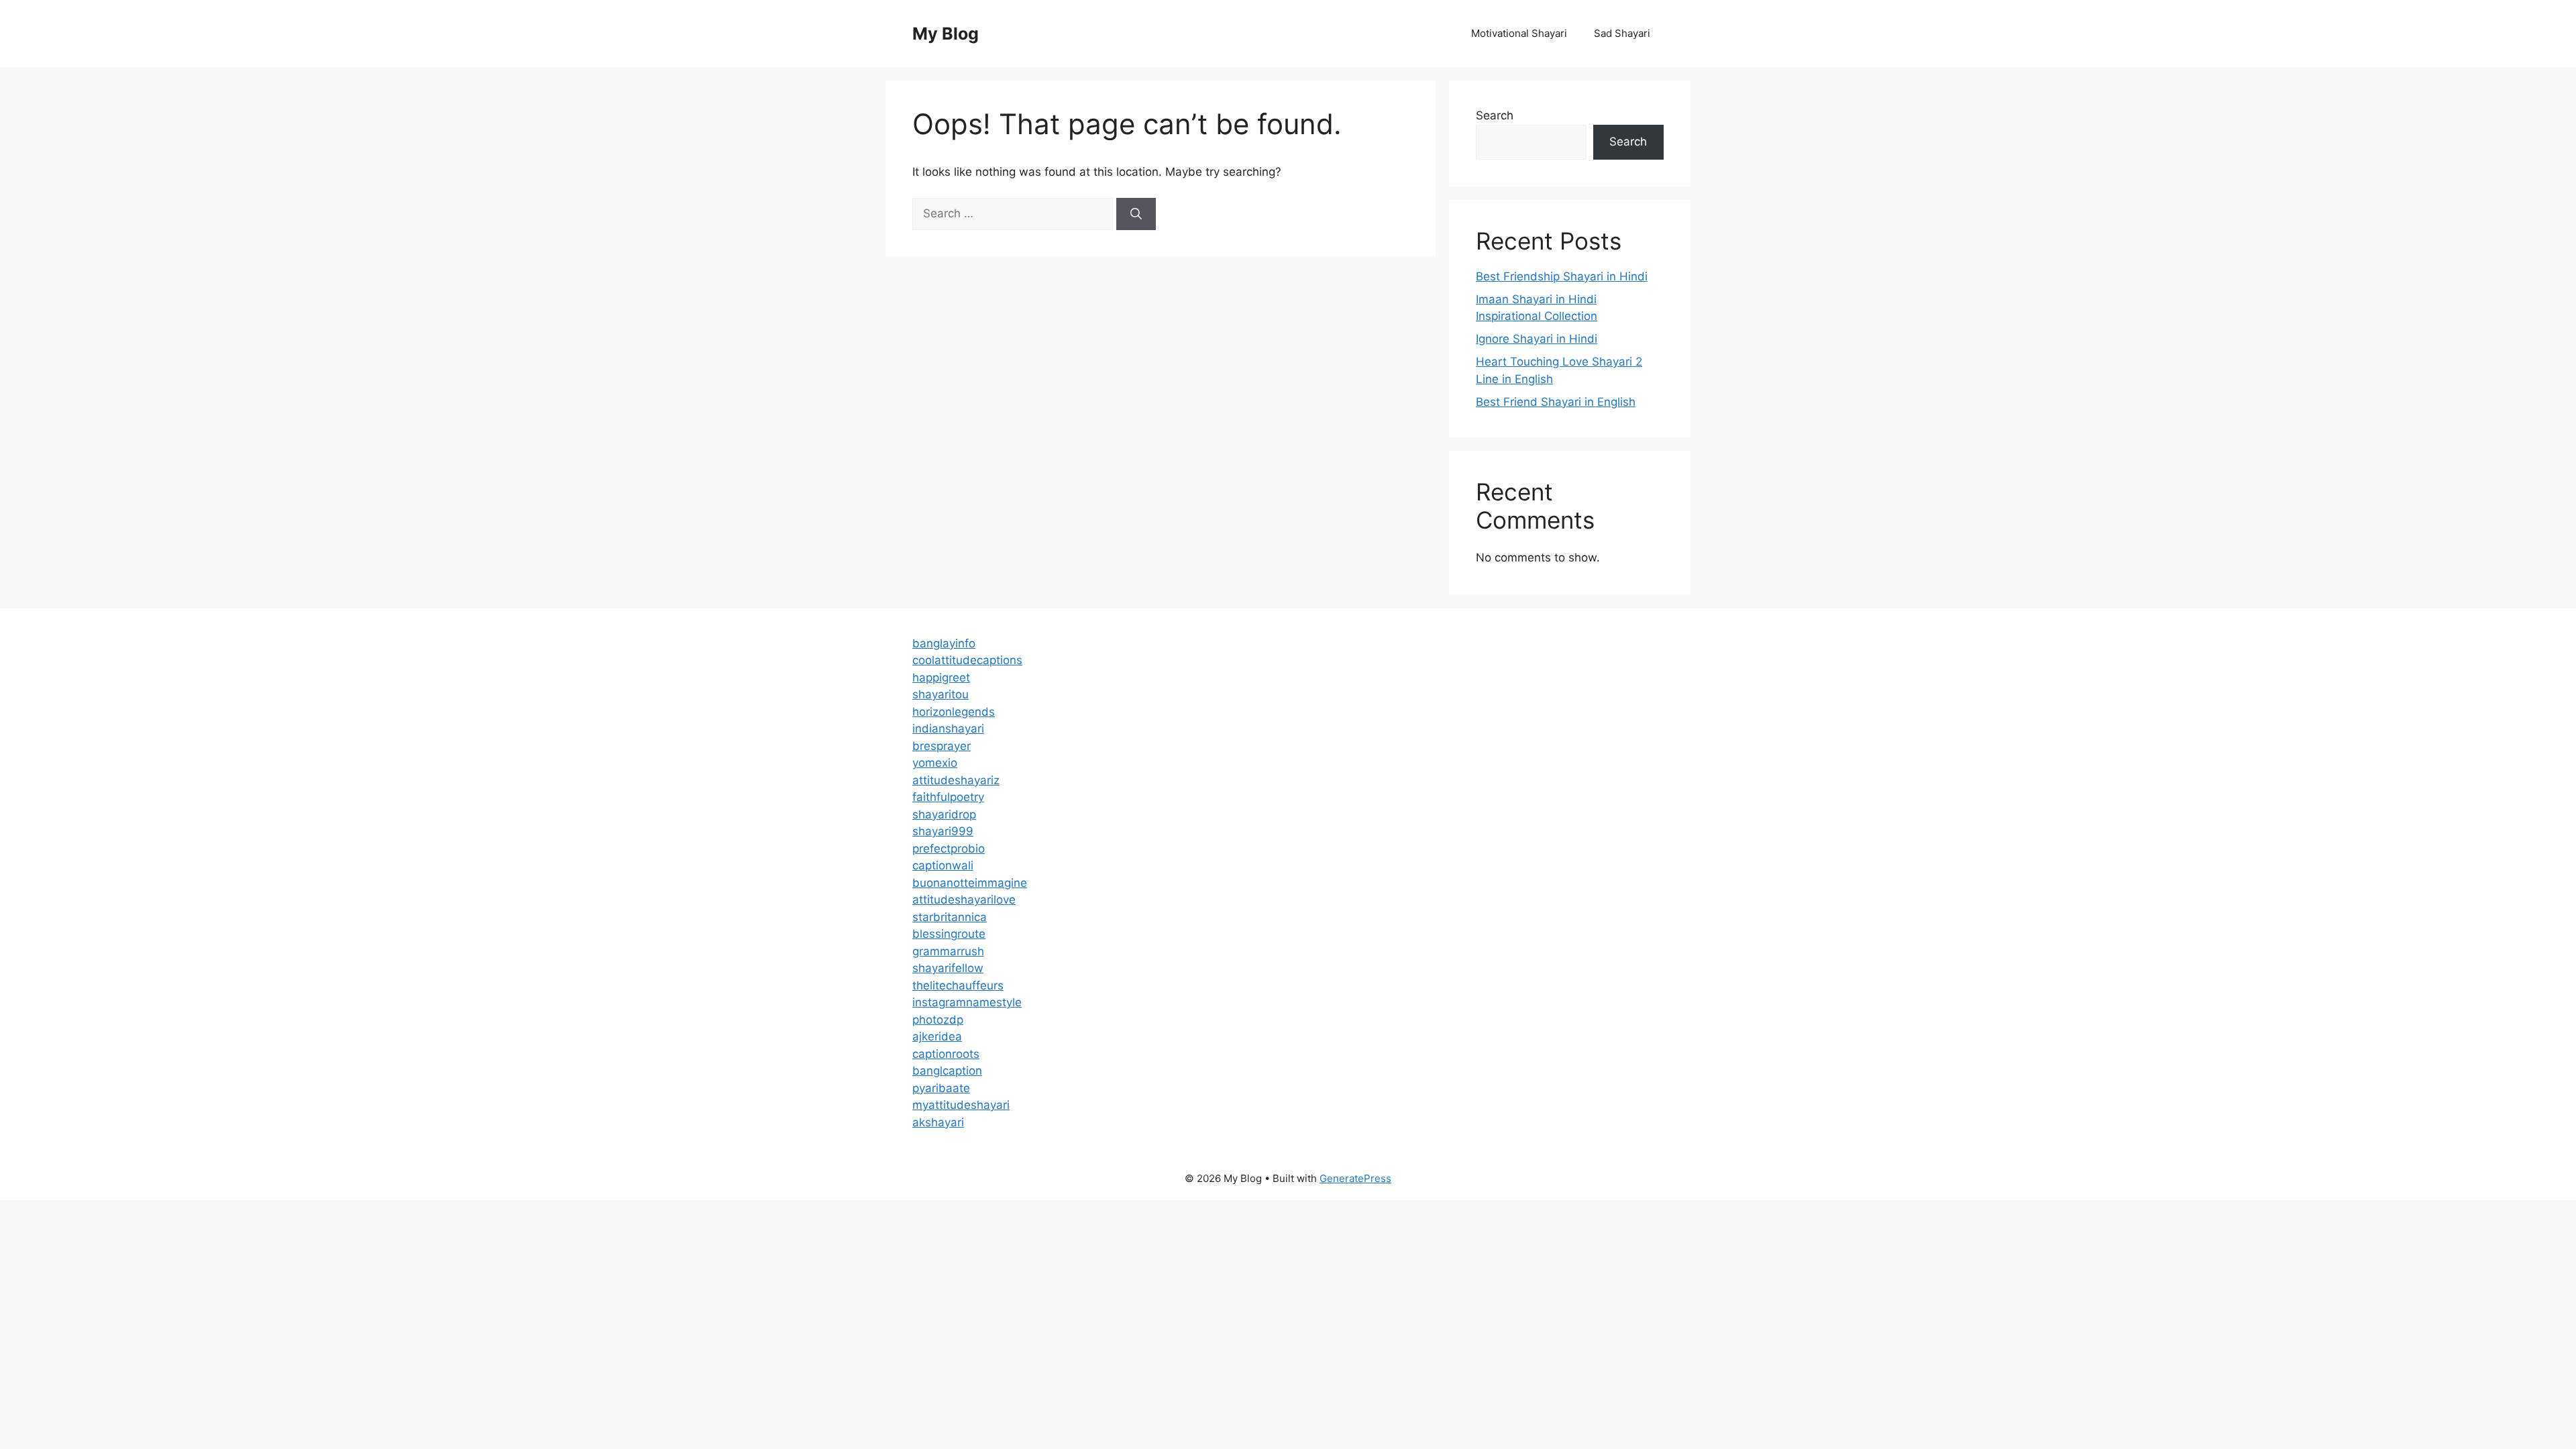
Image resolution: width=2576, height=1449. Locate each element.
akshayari (938, 1122)
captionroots (946, 1054)
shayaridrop (944, 814)
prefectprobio (949, 849)
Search (1495, 115)
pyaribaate (941, 1088)
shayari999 (943, 831)
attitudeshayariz (956, 780)
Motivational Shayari (1519, 33)
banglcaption (947, 1071)
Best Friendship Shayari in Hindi (1562, 276)
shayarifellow (948, 968)
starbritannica (950, 917)
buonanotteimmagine (970, 883)
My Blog (946, 34)
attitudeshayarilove (964, 900)
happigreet (941, 678)
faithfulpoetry (948, 797)
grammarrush (948, 951)
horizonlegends (954, 712)
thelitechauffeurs (958, 985)
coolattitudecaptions (967, 660)
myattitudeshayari (961, 1105)
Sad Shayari (1622, 33)
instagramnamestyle (967, 1002)
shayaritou (941, 694)
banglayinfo (944, 643)
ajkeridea (937, 1036)
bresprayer (942, 746)
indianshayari (948, 729)
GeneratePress (1355, 1178)
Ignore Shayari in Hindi (1537, 339)
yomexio (935, 763)
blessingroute (949, 934)
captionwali (943, 865)
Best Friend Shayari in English (1556, 402)
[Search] (1136, 214)
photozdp (938, 1020)
